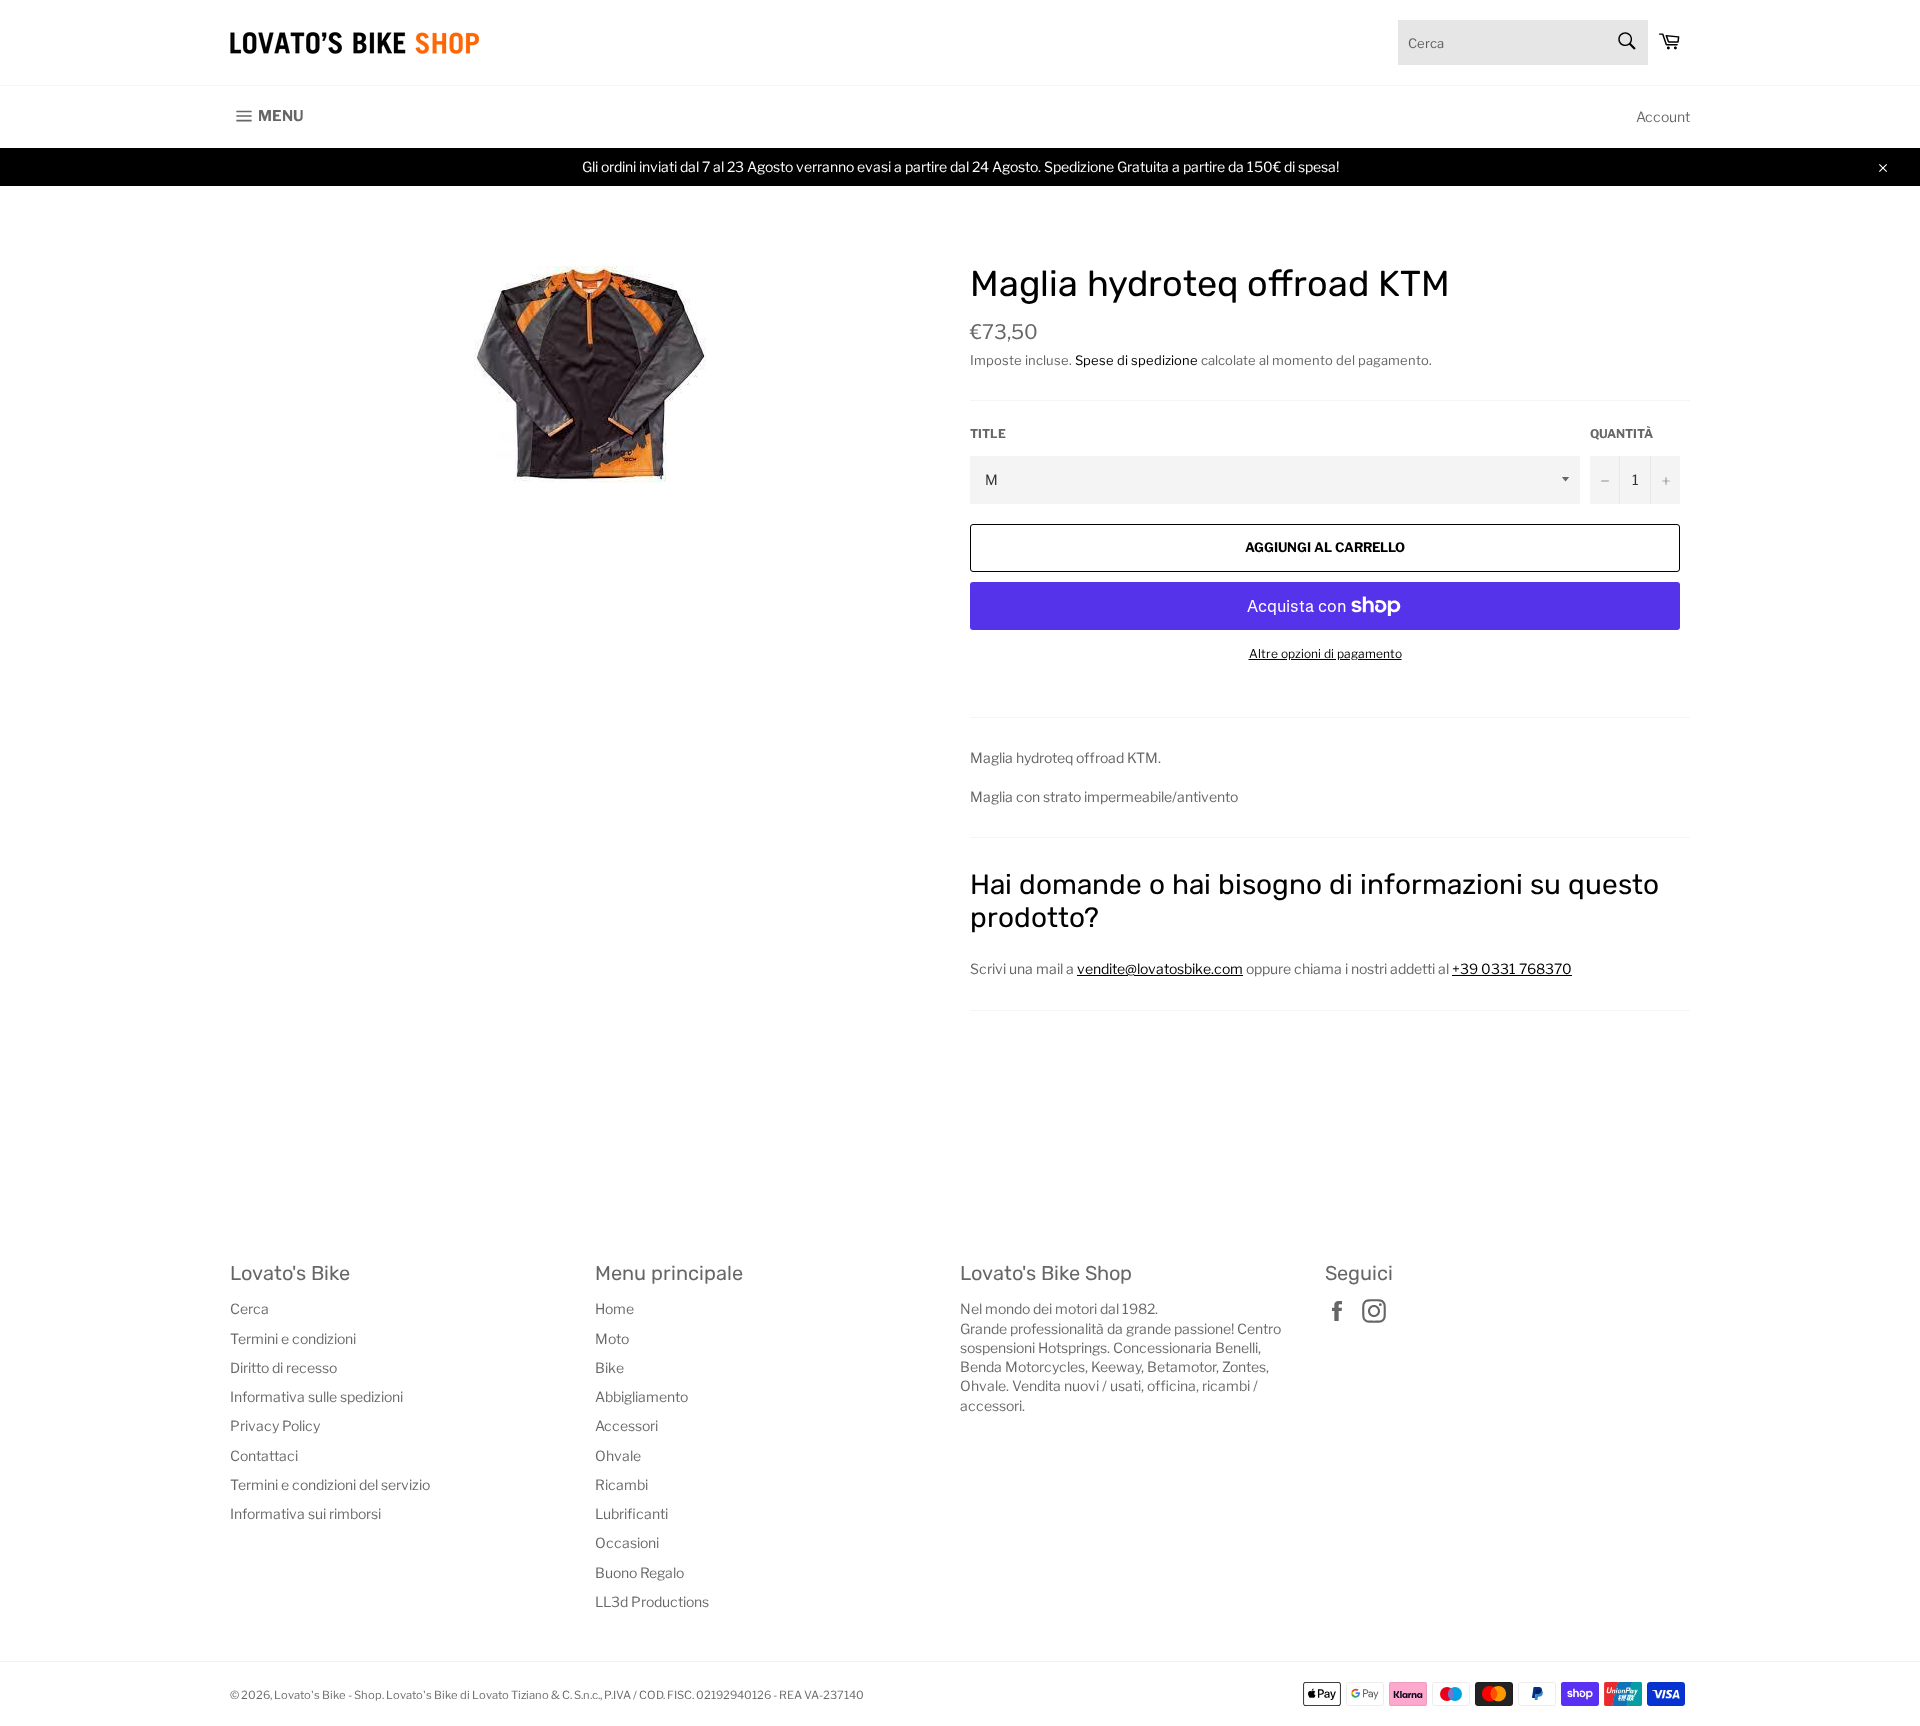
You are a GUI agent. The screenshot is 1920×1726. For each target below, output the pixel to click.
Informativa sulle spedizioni (316, 1396)
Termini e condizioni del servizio (330, 1484)
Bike (609, 1367)
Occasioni (627, 1542)
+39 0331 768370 (1512, 968)
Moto (612, 1338)
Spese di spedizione (1136, 360)
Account (1663, 116)
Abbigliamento (641, 1396)
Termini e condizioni (293, 1338)
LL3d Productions (652, 1601)
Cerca (249, 1308)
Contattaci (264, 1455)
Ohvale (618, 1455)
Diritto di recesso (283, 1367)
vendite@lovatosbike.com (1160, 968)
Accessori (626, 1425)
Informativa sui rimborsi (305, 1513)
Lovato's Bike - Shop (328, 1695)
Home (614, 1308)
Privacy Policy (275, 1425)
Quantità (1621, 433)
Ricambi (621, 1484)
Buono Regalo (639, 1572)
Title (988, 433)
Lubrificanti (631, 1513)
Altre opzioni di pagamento (1325, 653)
